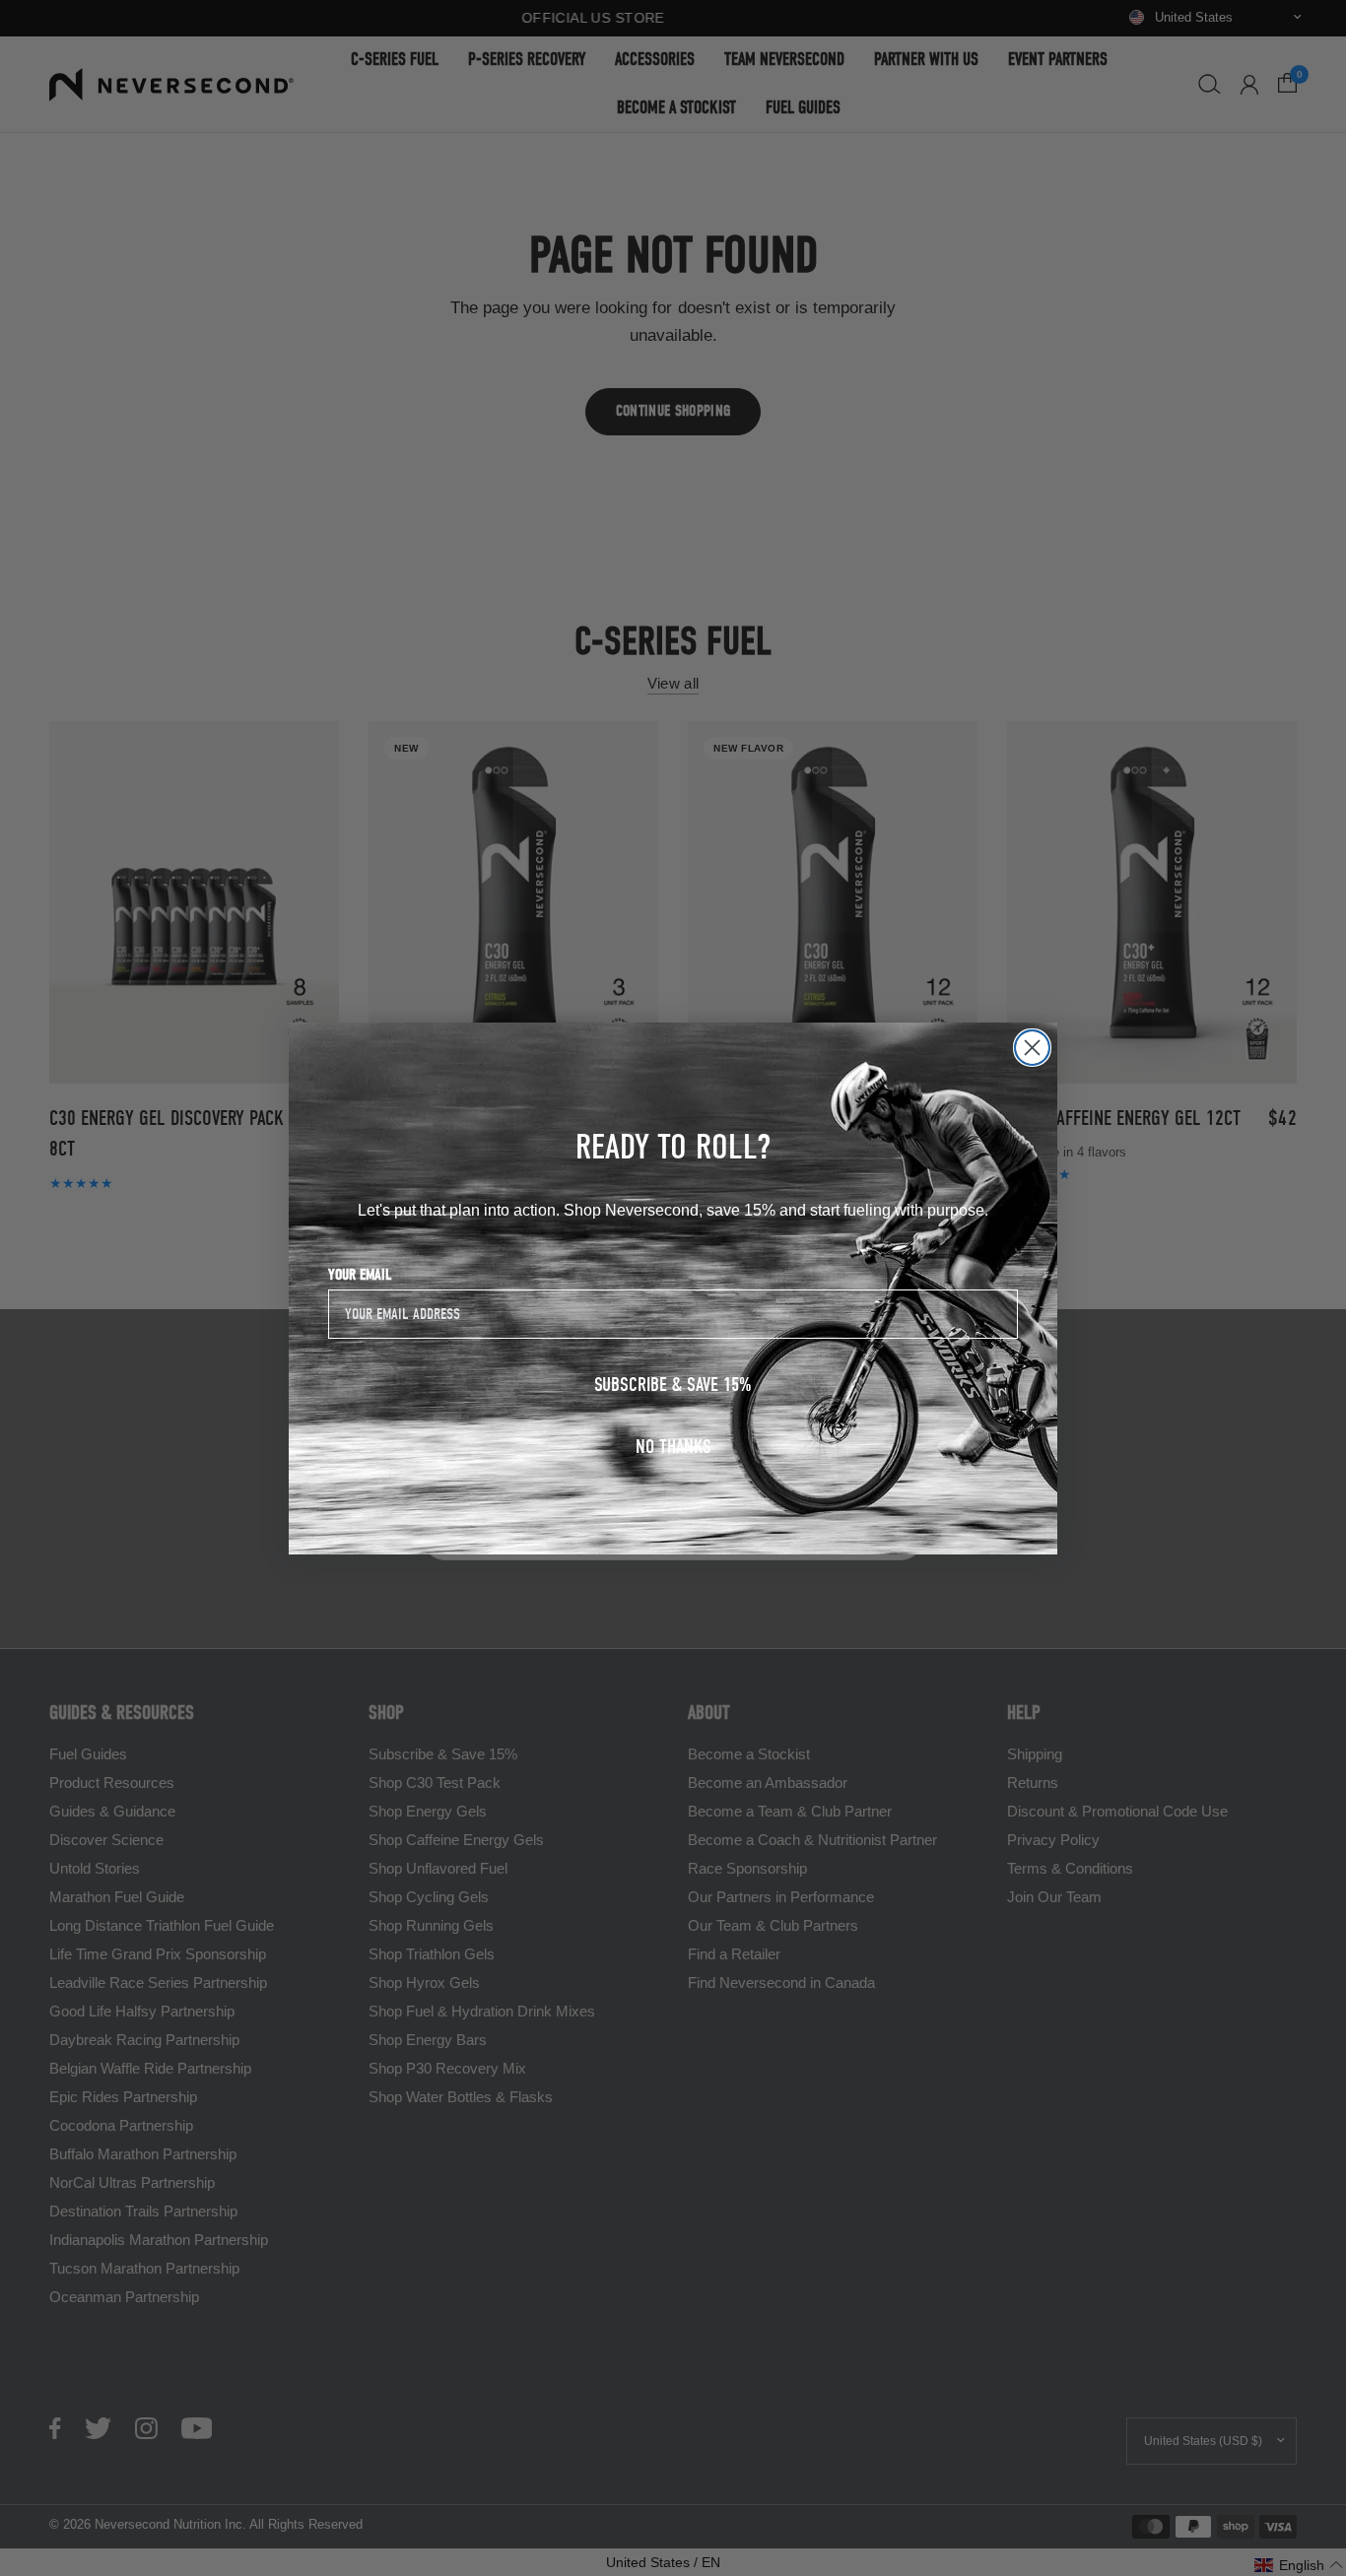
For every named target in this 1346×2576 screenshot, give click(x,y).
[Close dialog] (1032, 1048)
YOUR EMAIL (360, 1274)
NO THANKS (673, 1446)
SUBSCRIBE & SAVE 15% (673, 1384)
